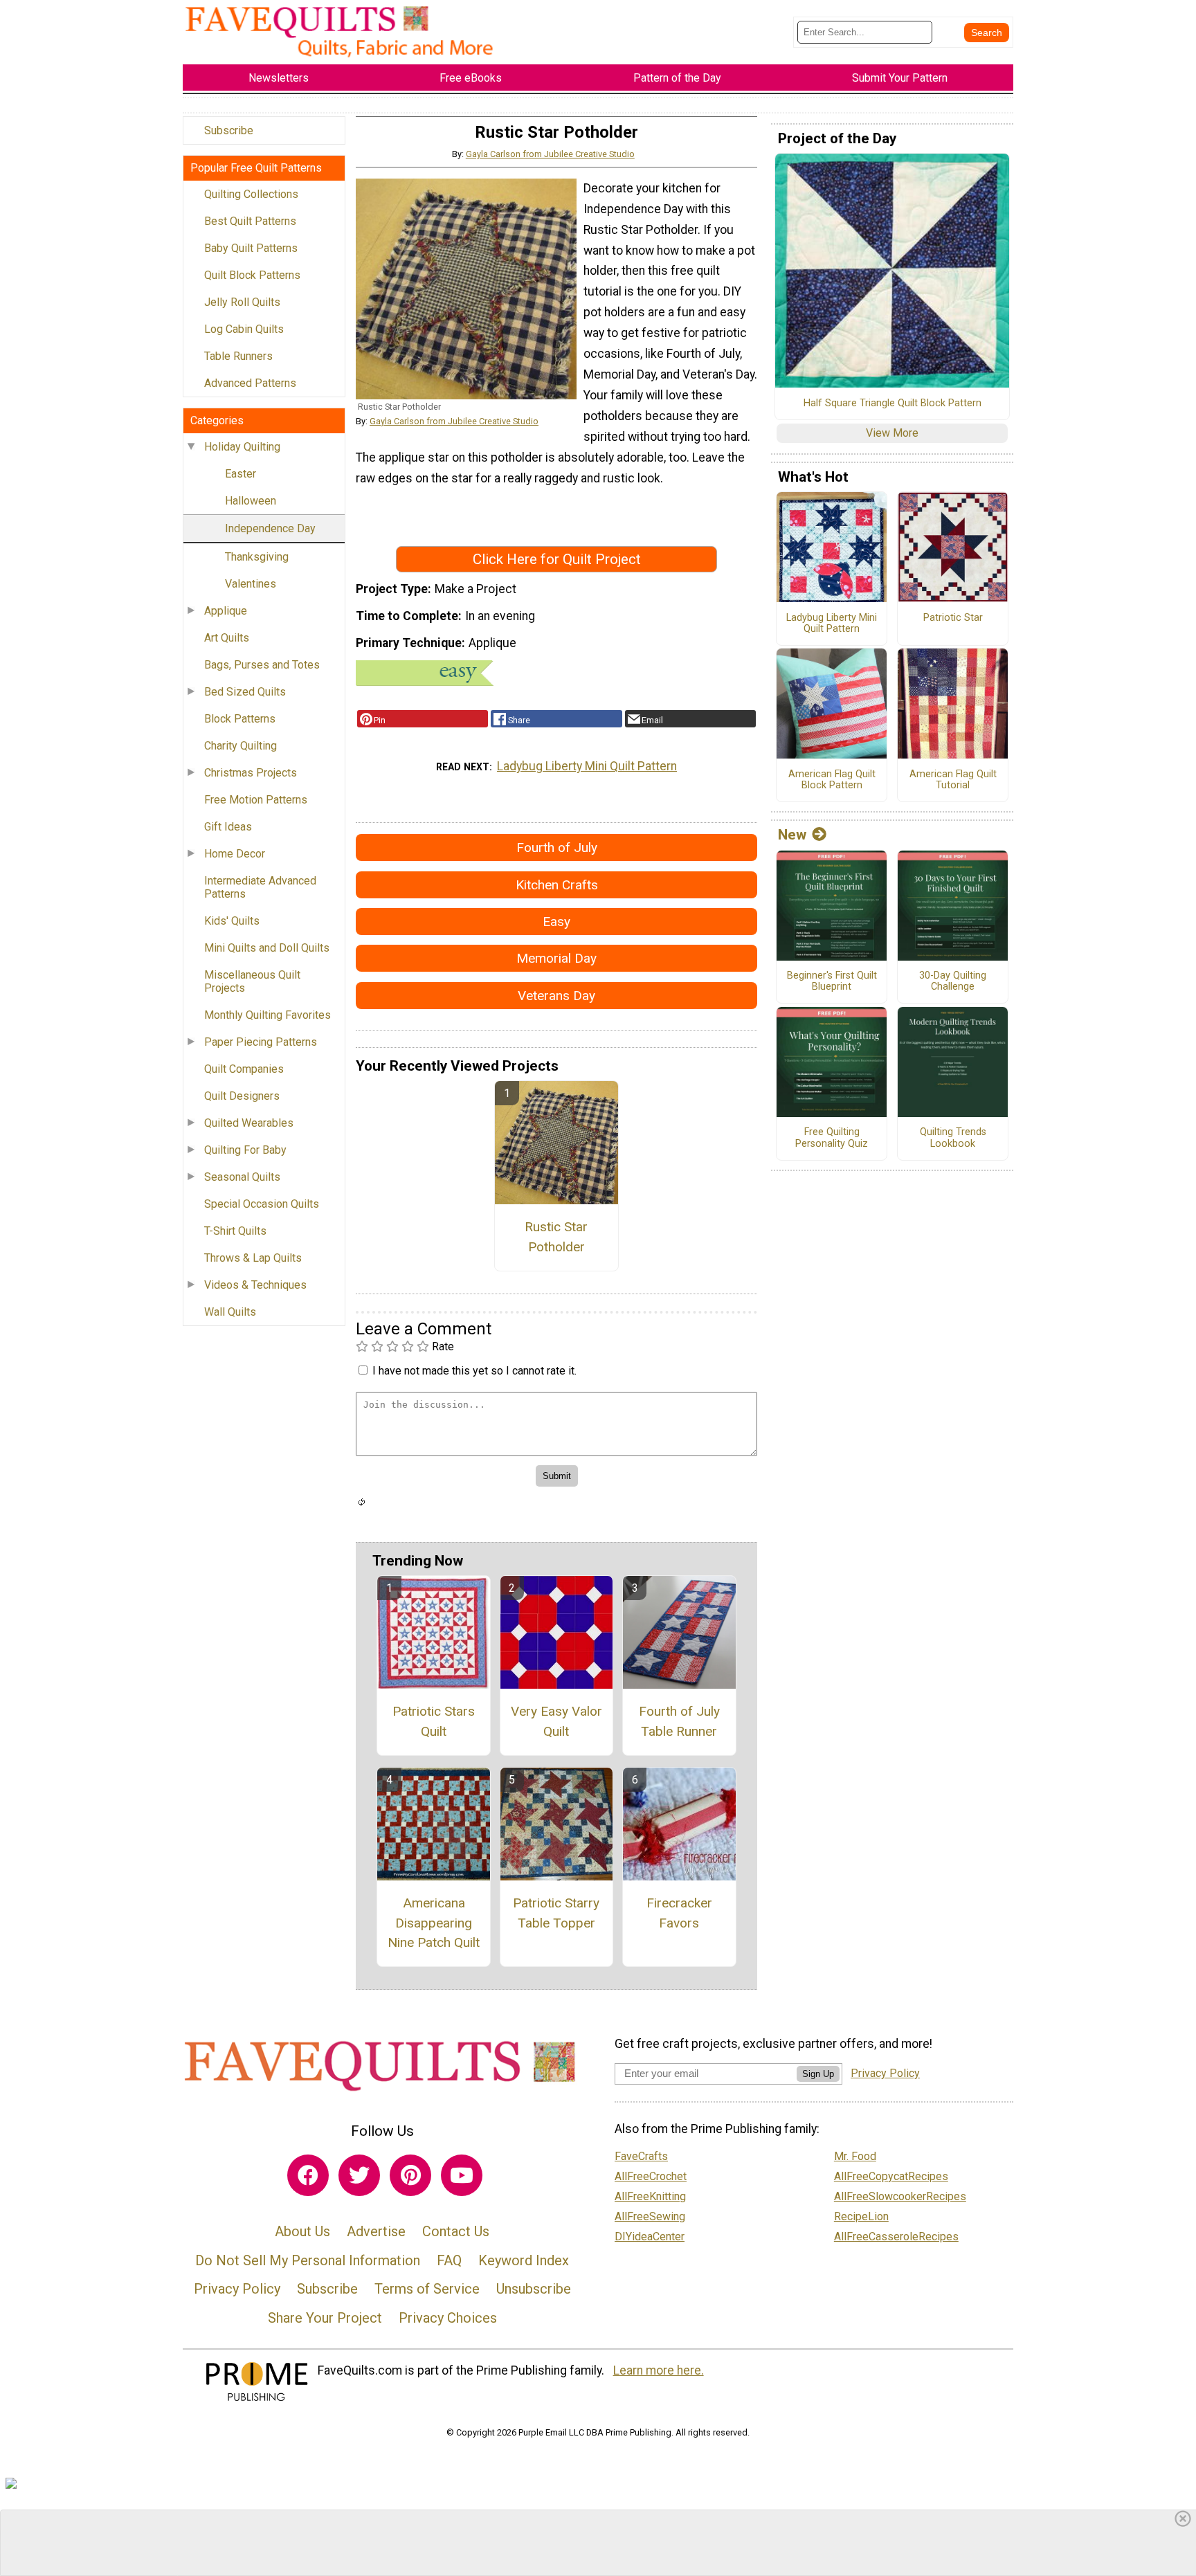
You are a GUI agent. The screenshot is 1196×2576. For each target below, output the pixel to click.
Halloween (251, 501)
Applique (226, 611)
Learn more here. (659, 2370)
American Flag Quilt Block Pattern (832, 780)
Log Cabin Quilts (244, 329)
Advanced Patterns (250, 383)
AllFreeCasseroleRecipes (896, 2237)
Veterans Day (556, 996)
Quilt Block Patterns (252, 275)
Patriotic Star (953, 618)
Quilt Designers (242, 1096)
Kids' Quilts (232, 921)
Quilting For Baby (245, 1150)
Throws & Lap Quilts (253, 1258)
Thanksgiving (257, 557)
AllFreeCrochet (651, 2176)
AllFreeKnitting (650, 2196)
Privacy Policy (237, 2289)
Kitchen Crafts (557, 885)
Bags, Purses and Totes (262, 665)
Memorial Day (556, 958)
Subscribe (229, 130)
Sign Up (818, 2074)
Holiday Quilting (242, 447)
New (792, 835)
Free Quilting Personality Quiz (832, 1138)
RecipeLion (861, 2216)
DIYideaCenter (650, 2237)
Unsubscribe (534, 2289)
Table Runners (238, 356)
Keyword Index (524, 2260)
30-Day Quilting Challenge (953, 982)
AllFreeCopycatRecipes (891, 2176)
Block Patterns (240, 719)
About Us (302, 2231)
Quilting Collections (251, 194)
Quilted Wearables (249, 1123)
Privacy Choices (448, 2318)
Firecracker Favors (679, 1913)
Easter (241, 474)
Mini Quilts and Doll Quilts (267, 948)
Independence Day (270, 528)
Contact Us (456, 2231)
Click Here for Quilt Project (557, 559)
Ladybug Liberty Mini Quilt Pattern (587, 766)
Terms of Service (427, 2289)
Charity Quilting (241, 746)
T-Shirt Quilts (235, 1231)
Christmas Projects (251, 773)
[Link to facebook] (308, 2175)
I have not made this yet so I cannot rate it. (474, 1371)
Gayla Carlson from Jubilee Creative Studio (550, 154)
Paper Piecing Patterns (261, 1042)
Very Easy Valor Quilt (556, 1721)
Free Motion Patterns (256, 800)
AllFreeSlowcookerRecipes (900, 2196)
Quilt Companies (244, 1069)
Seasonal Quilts (242, 1177)
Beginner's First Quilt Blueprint (832, 982)
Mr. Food (855, 2156)
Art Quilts (227, 638)
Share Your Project (325, 2318)
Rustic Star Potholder (556, 1237)
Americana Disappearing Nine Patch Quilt (434, 1923)
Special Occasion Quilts (262, 1204)
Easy (556, 922)
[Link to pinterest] (410, 2175)
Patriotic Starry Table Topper (556, 1913)
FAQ (449, 2260)
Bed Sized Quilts (245, 692)
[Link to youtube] (462, 2175)
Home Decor (235, 854)
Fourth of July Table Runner (679, 1721)
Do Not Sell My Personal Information (308, 2260)
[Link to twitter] (359, 2175)
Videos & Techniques (255, 1285)
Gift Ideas (228, 827)
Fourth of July (557, 847)
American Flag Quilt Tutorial (953, 780)
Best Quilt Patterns (250, 221)
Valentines (251, 584)
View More (892, 433)
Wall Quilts (230, 1312)
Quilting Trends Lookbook (953, 1138)
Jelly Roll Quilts (242, 302)
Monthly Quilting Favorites (268, 1015)
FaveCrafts (641, 2156)
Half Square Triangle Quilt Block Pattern (893, 403)
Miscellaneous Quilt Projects (252, 981)
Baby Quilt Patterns (251, 248)
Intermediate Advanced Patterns (260, 887)
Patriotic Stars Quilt (434, 1721)
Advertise (376, 2231)
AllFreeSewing (650, 2216)
